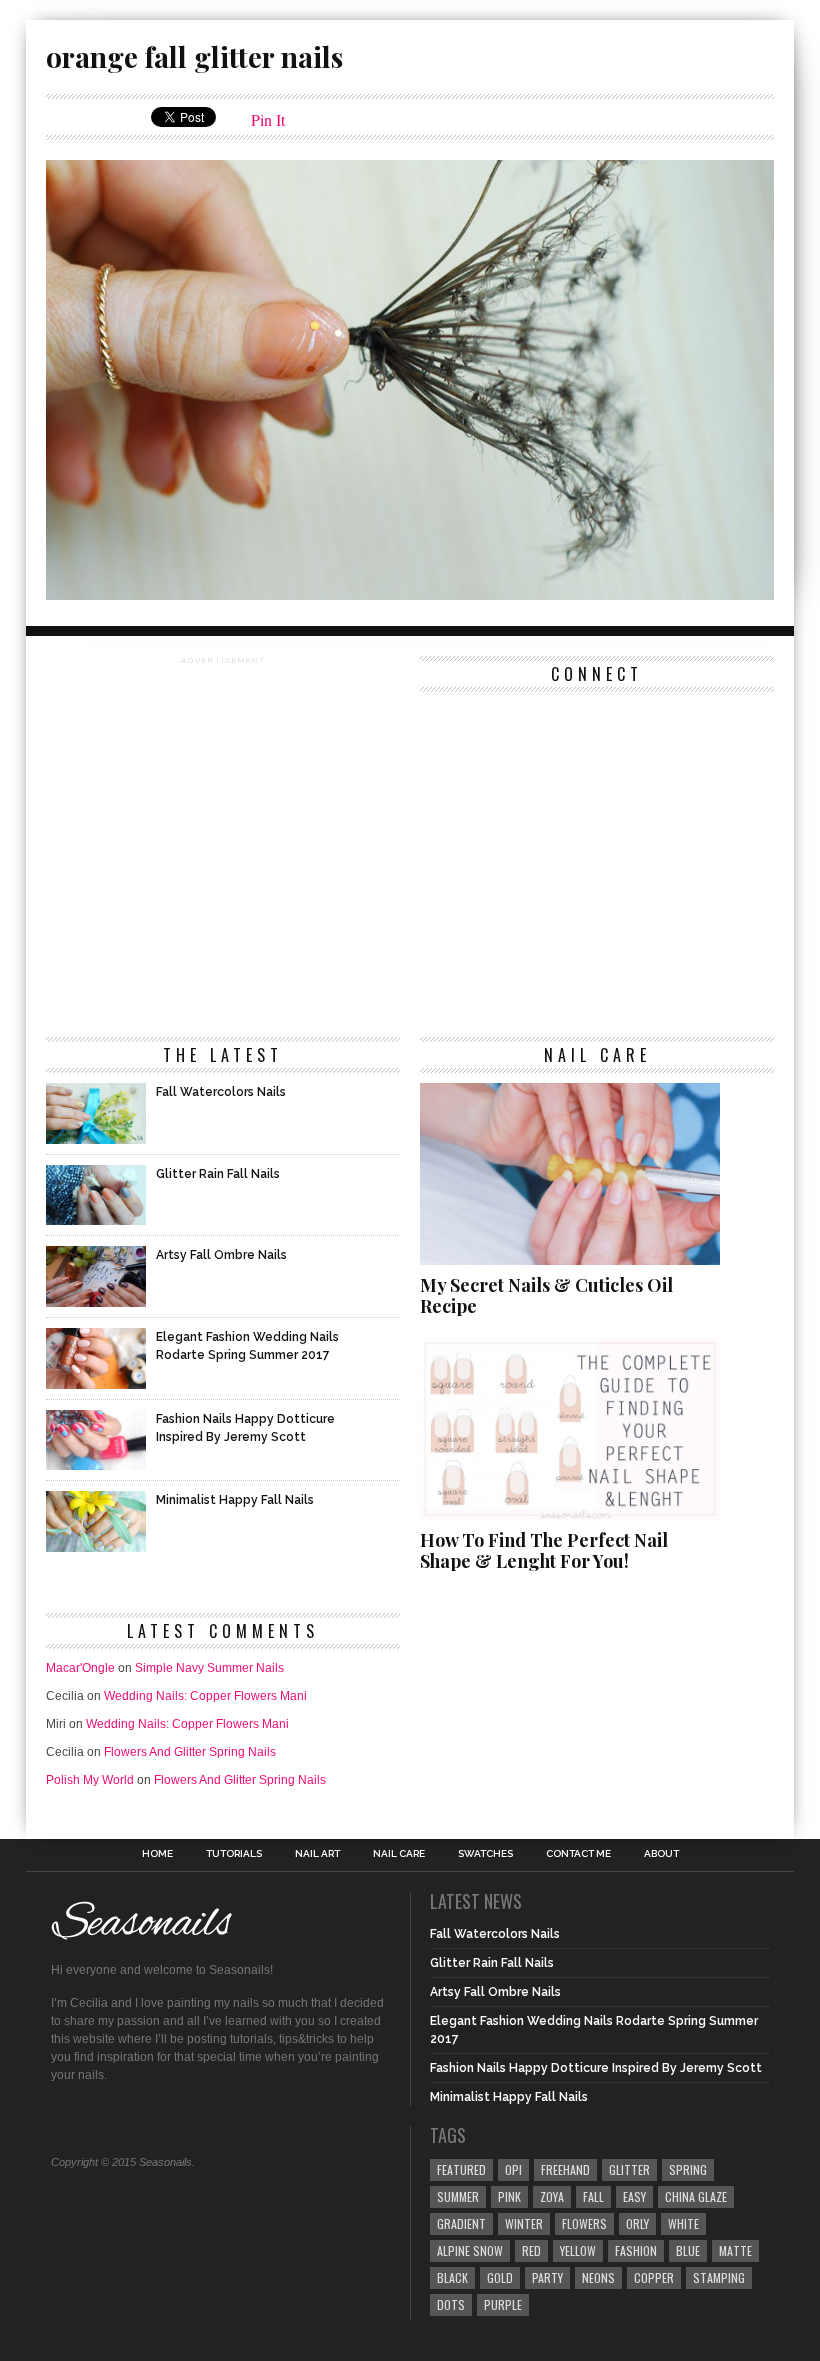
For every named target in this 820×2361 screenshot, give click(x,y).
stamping (719, 2277)
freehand (565, 2169)
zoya (552, 2196)
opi (513, 2169)
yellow (578, 2250)
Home (157, 1854)
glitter (629, 2169)
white (683, 2223)
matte (735, 2250)
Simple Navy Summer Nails (209, 1668)
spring (688, 2169)
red (531, 2250)
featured (461, 2169)
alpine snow (470, 2250)
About (661, 1854)
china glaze (696, 2196)
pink (509, 2196)
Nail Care (399, 1854)
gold (500, 2277)
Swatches (485, 1854)
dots (451, 2304)
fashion (636, 2250)
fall (593, 2196)
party (547, 2277)
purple (503, 2304)
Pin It (268, 119)
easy (634, 2196)
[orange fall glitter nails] (410, 593)
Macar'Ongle (80, 1668)
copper (654, 2277)
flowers (584, 2223)
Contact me (578, 1854)
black (452, 2277)
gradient (461, 2223)
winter (524, 2223)
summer (458, 2196)
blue (688, 2250)
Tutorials (234, 1854)
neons (598, 2277)
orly (637, 2223)
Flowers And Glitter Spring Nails (190, 1752)
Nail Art (317, 1854)
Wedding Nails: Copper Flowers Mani (205, 1696)
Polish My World (90, 1780)
